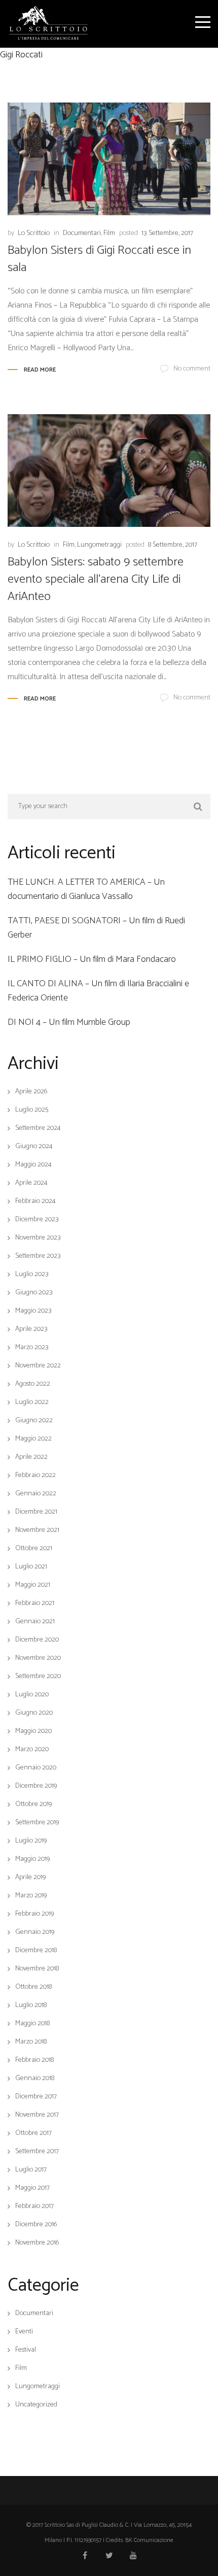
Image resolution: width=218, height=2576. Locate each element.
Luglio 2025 (32, 1110)
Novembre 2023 (38, 1238)
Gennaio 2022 (36, 1494)
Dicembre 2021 (36, 1512)
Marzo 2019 (31, 1896)
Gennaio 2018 (35, 2079)
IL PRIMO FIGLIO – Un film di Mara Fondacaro (92, 959)
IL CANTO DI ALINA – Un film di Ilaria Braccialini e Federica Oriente (98, 991)
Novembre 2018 (37, 1969)
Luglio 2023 (32, 1275)
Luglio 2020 (32, 1695)
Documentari (82, 233)
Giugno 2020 (34, 1713)
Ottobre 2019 (33, 1804)
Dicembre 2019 (36, 1786)
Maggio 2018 (32, 2024)
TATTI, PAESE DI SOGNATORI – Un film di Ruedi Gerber (96, 928)
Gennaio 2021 (35, 1622)
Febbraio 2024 (35, 1201)
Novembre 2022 (38, 1366)
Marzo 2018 (31, 2042)
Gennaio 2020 (36, 1768)
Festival (26, 2350)
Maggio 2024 (33, 1165)
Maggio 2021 (33, 1585)
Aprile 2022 (31, 1457)
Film (109, 233)
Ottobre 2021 (34, 1549)
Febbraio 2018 (34, 2060)
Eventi (24, 2332)
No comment (192, 369)
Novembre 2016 (37, 2243)
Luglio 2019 (31, 1841)
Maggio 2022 (33, 1439)
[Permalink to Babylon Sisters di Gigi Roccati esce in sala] (109, 159)
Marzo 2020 (32, 1750)
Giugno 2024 (34, 1147)
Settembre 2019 (37, 1823)
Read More (40, 370)
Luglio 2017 (31, 2170)
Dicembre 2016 (36, 2225)
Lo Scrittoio (34, 233)
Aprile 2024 (31, 1183)
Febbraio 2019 (34, 1914)
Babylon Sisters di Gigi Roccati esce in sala (99, 259)
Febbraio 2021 (35, 1603)
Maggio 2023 (33, 1311)
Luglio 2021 (31, 1567)
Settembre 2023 (38, 1256)
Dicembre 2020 (37, 1640)
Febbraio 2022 (35, 1476)
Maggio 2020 (33, 1731)
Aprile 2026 (31, 1092)
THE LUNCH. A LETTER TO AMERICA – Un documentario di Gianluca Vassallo (86, 889)
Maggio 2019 (32, 1859)
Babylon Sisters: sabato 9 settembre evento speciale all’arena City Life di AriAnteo (96, 579)
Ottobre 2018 (33, 1987)
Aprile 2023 (31, 1329)
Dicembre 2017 (36, 2097)
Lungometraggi (99, 545)
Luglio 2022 (32, 1402)
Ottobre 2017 (33, 2133)
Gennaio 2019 (35, 1932)
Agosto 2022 (33, 1384)
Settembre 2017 (37, 2152)
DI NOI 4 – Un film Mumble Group (69, 1022)
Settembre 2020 (38, 1677)
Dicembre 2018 (36, 1951)
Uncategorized (36, 2405)
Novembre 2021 (37, 1530)
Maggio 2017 (32, 2188)
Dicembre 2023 (37, 1220)
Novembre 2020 (38, 1658)
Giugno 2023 (34, 1293)
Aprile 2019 (30, 1878)
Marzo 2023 (32, 1348)
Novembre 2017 (37, 2115)
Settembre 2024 (38, 1128)
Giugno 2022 (34, 1421)
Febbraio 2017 (34, 2206)
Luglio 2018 (31, 2005)
